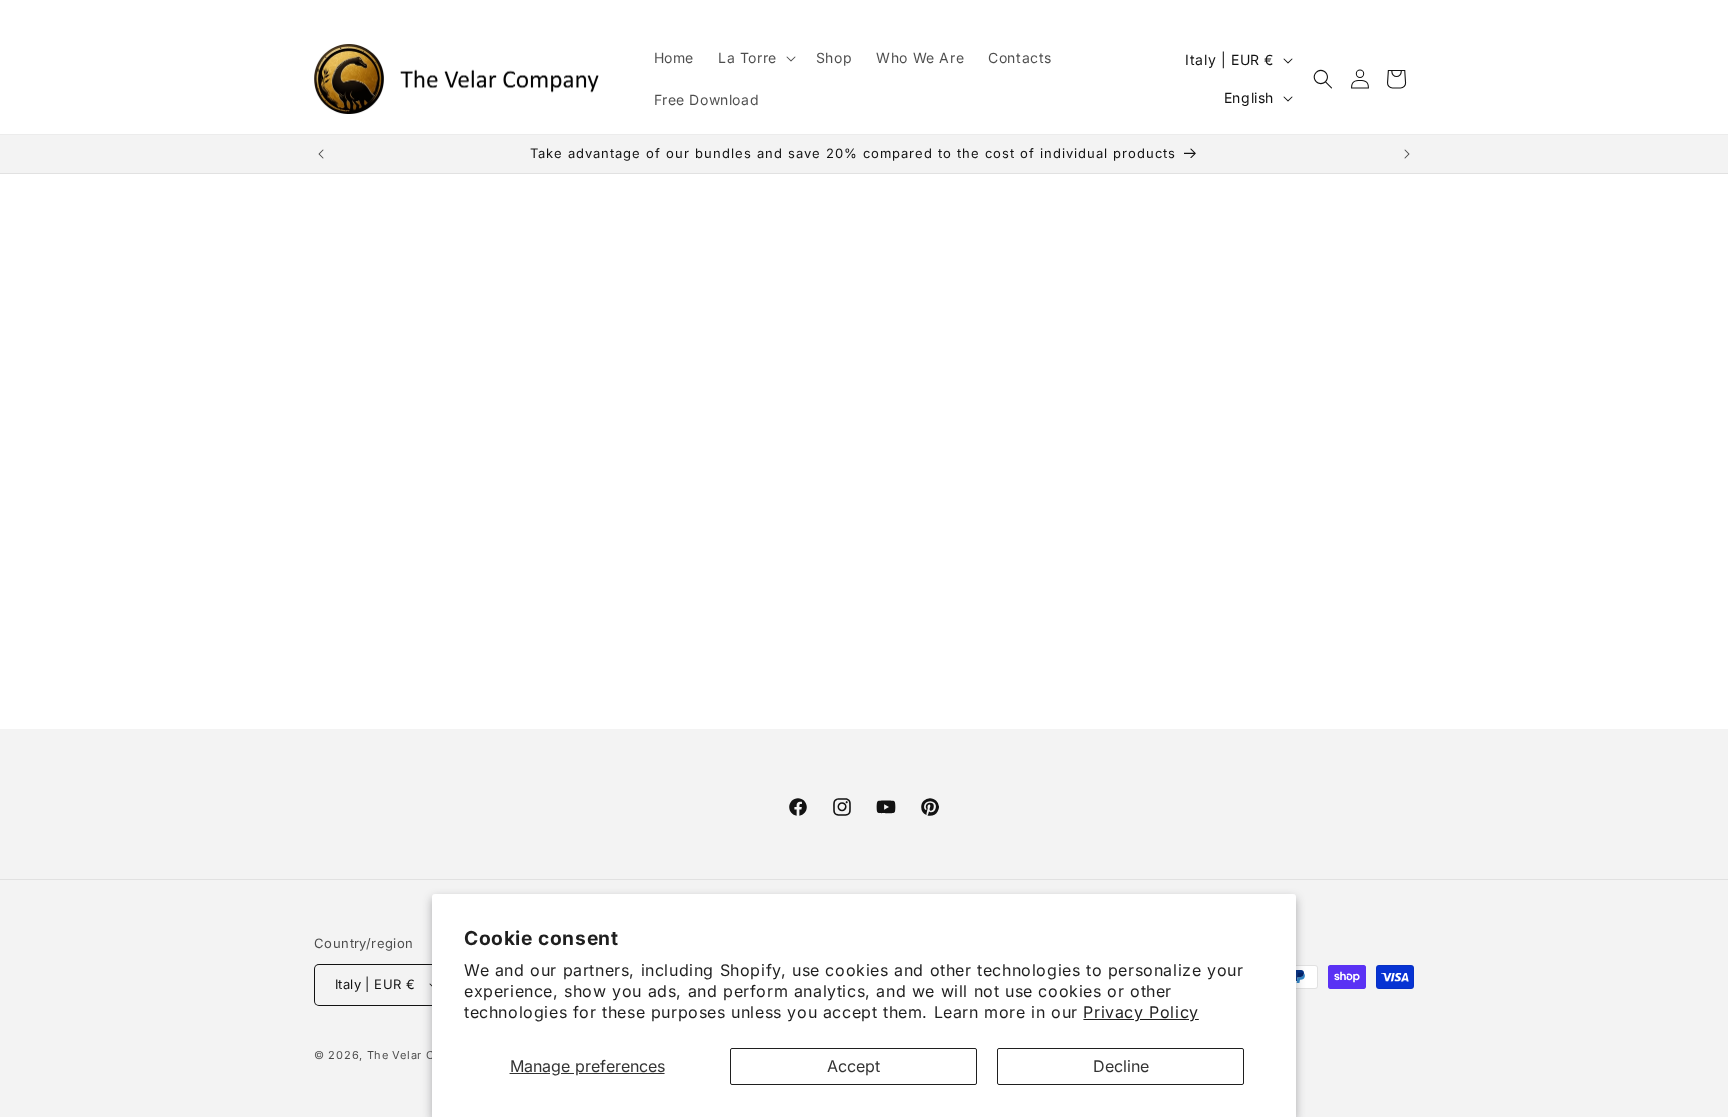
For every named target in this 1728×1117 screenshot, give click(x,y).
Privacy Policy (1140, 1012)
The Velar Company (424, 1055)
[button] (755, 58)
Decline (1121, 1066)
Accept (853, 1066)
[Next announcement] (1407, 154)
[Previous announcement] (321, 154)
